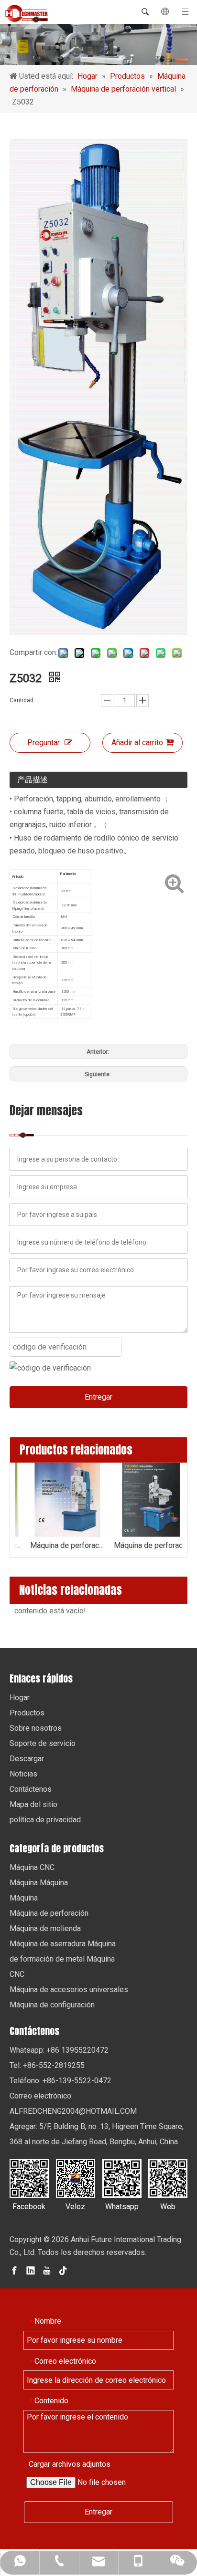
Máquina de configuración (52, 2005)
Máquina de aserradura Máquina (63, 1944)
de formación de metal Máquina (62, 1959)
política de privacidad (45, 1820)
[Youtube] (47, 2270)
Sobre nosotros (36, 1728)
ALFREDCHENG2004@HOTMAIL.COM (73, 2111)
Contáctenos (31, 1789)
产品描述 (33, 780)
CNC (17, 1974)
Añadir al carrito (137, 743)
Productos (27, 1713)
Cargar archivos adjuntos (70, 2464)
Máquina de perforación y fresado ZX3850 (140, 1545)
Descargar (27, 1759)
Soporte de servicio (43, 1743)
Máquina (24, 1898)
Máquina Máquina (39, 1883)
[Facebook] (14, 2270)
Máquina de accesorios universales (69, 1989)
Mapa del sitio (33, 1804)
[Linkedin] (31, 2270)
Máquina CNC (32, 1867)
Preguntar (44, 743)
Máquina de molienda (45, 1928)
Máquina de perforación (49, 1913)
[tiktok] (63, 2270)
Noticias (23, 1774)
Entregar (98, 1397)
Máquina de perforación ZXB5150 (57, 1545)
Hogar (20, 1698)
